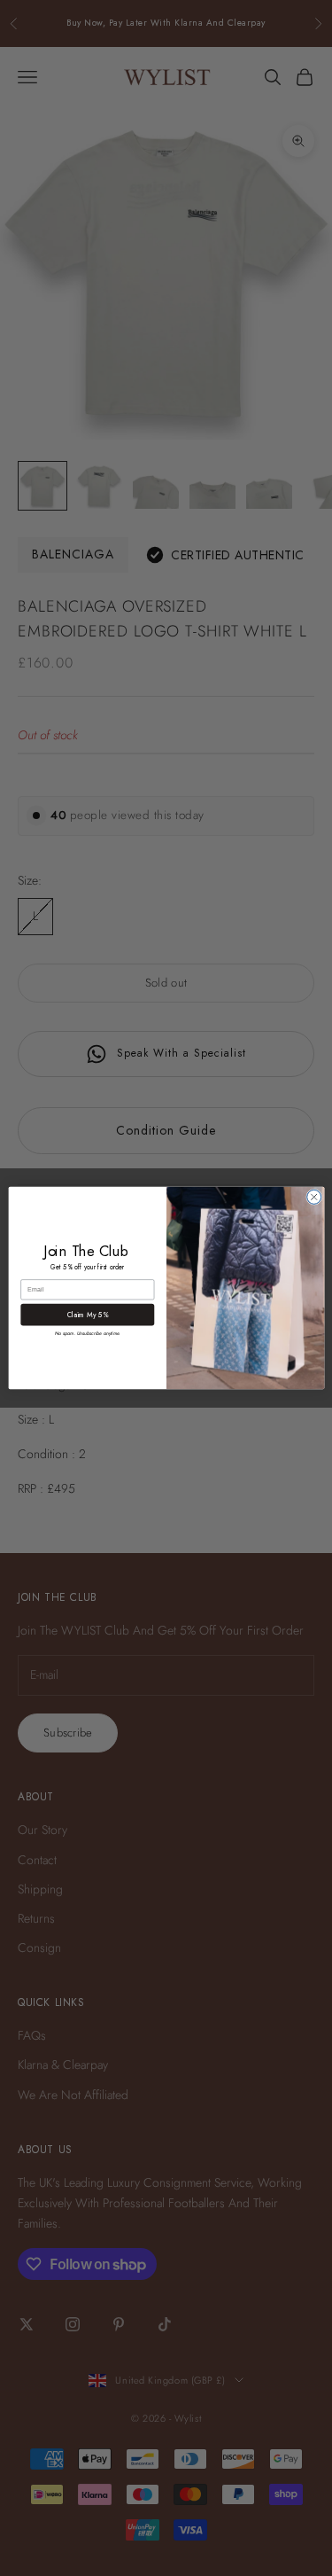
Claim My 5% (87, 1315)
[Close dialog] (313, 1197)
